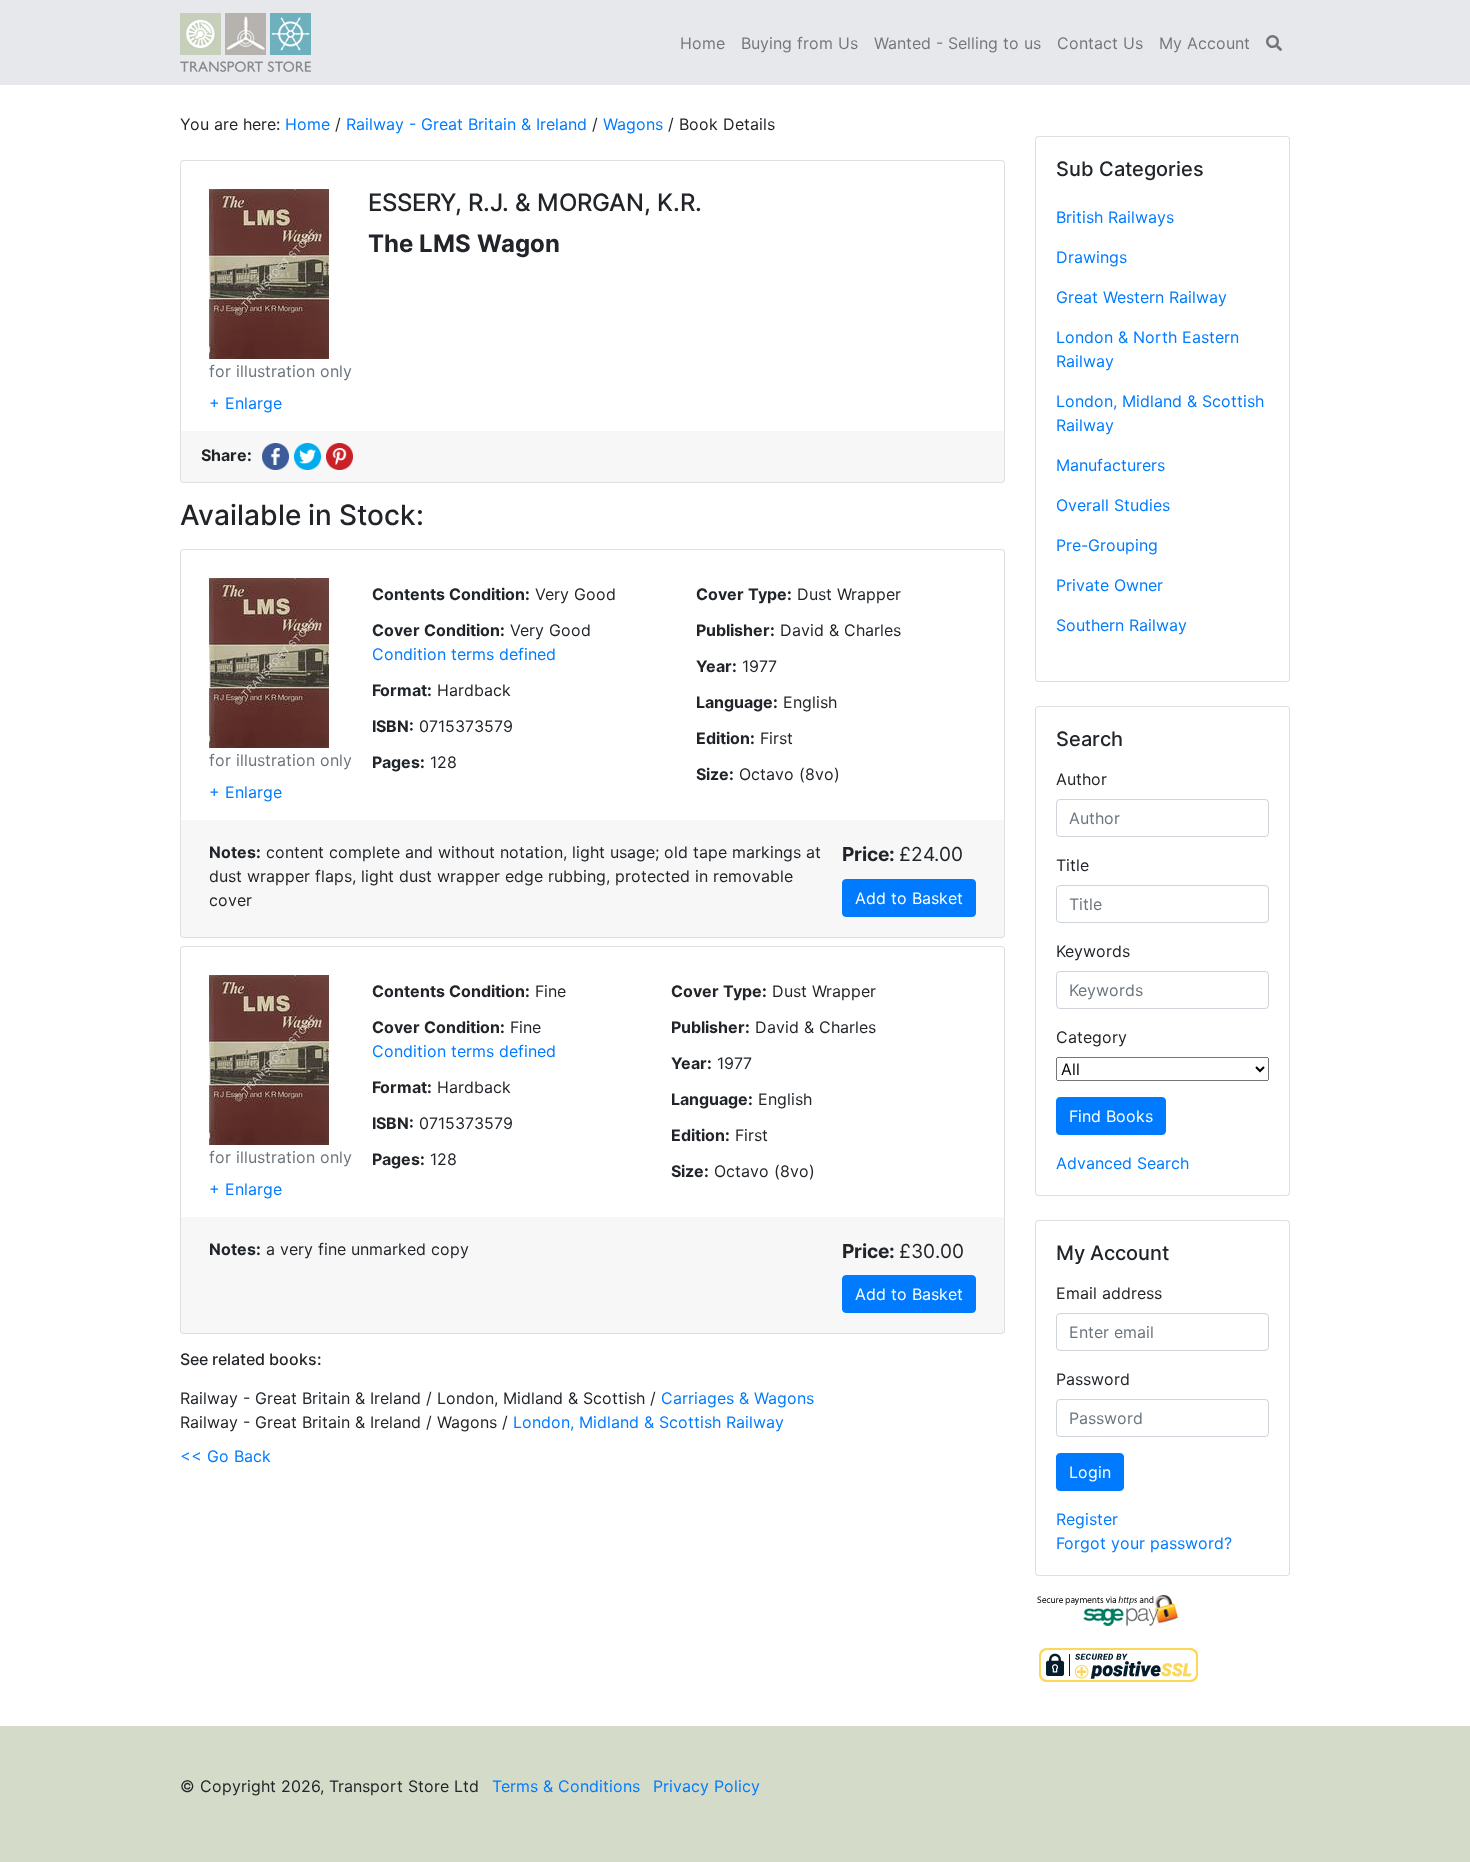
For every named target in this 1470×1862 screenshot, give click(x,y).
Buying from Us (799, 43)
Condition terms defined (464, 654)
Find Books (1111, 1116)
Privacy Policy (706, 1786)
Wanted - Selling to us (957, 43)
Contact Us (1100, 43)
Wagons (633, 124)
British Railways (1115, 217)
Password (1093, 1379)
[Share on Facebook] (275, 455)
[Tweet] (307, 455)
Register (1087, 1519)
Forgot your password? (1144, 1543)
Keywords (1093, 951)
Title (1072, 865)
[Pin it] (339, 455)
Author (1081, 779)
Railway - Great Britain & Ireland (466, 124)
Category (1091, 1037)
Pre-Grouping (1107, 545)
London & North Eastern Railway (1147, 349)
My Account (1204, 43)
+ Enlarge (245, 403)
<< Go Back (225, 1456)
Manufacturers (1110, 465)
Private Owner (1109, 585)
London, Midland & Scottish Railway (1160, 413)
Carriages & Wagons (737, 1398)
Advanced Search (1122, 1163)
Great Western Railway (1141, 297)
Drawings (1091, 257)
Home (702, 43)
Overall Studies (1113, 505)
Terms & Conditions (566, 1786)
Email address (1109, 1293)
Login (1090, 1472)
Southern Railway (1121, 625)
